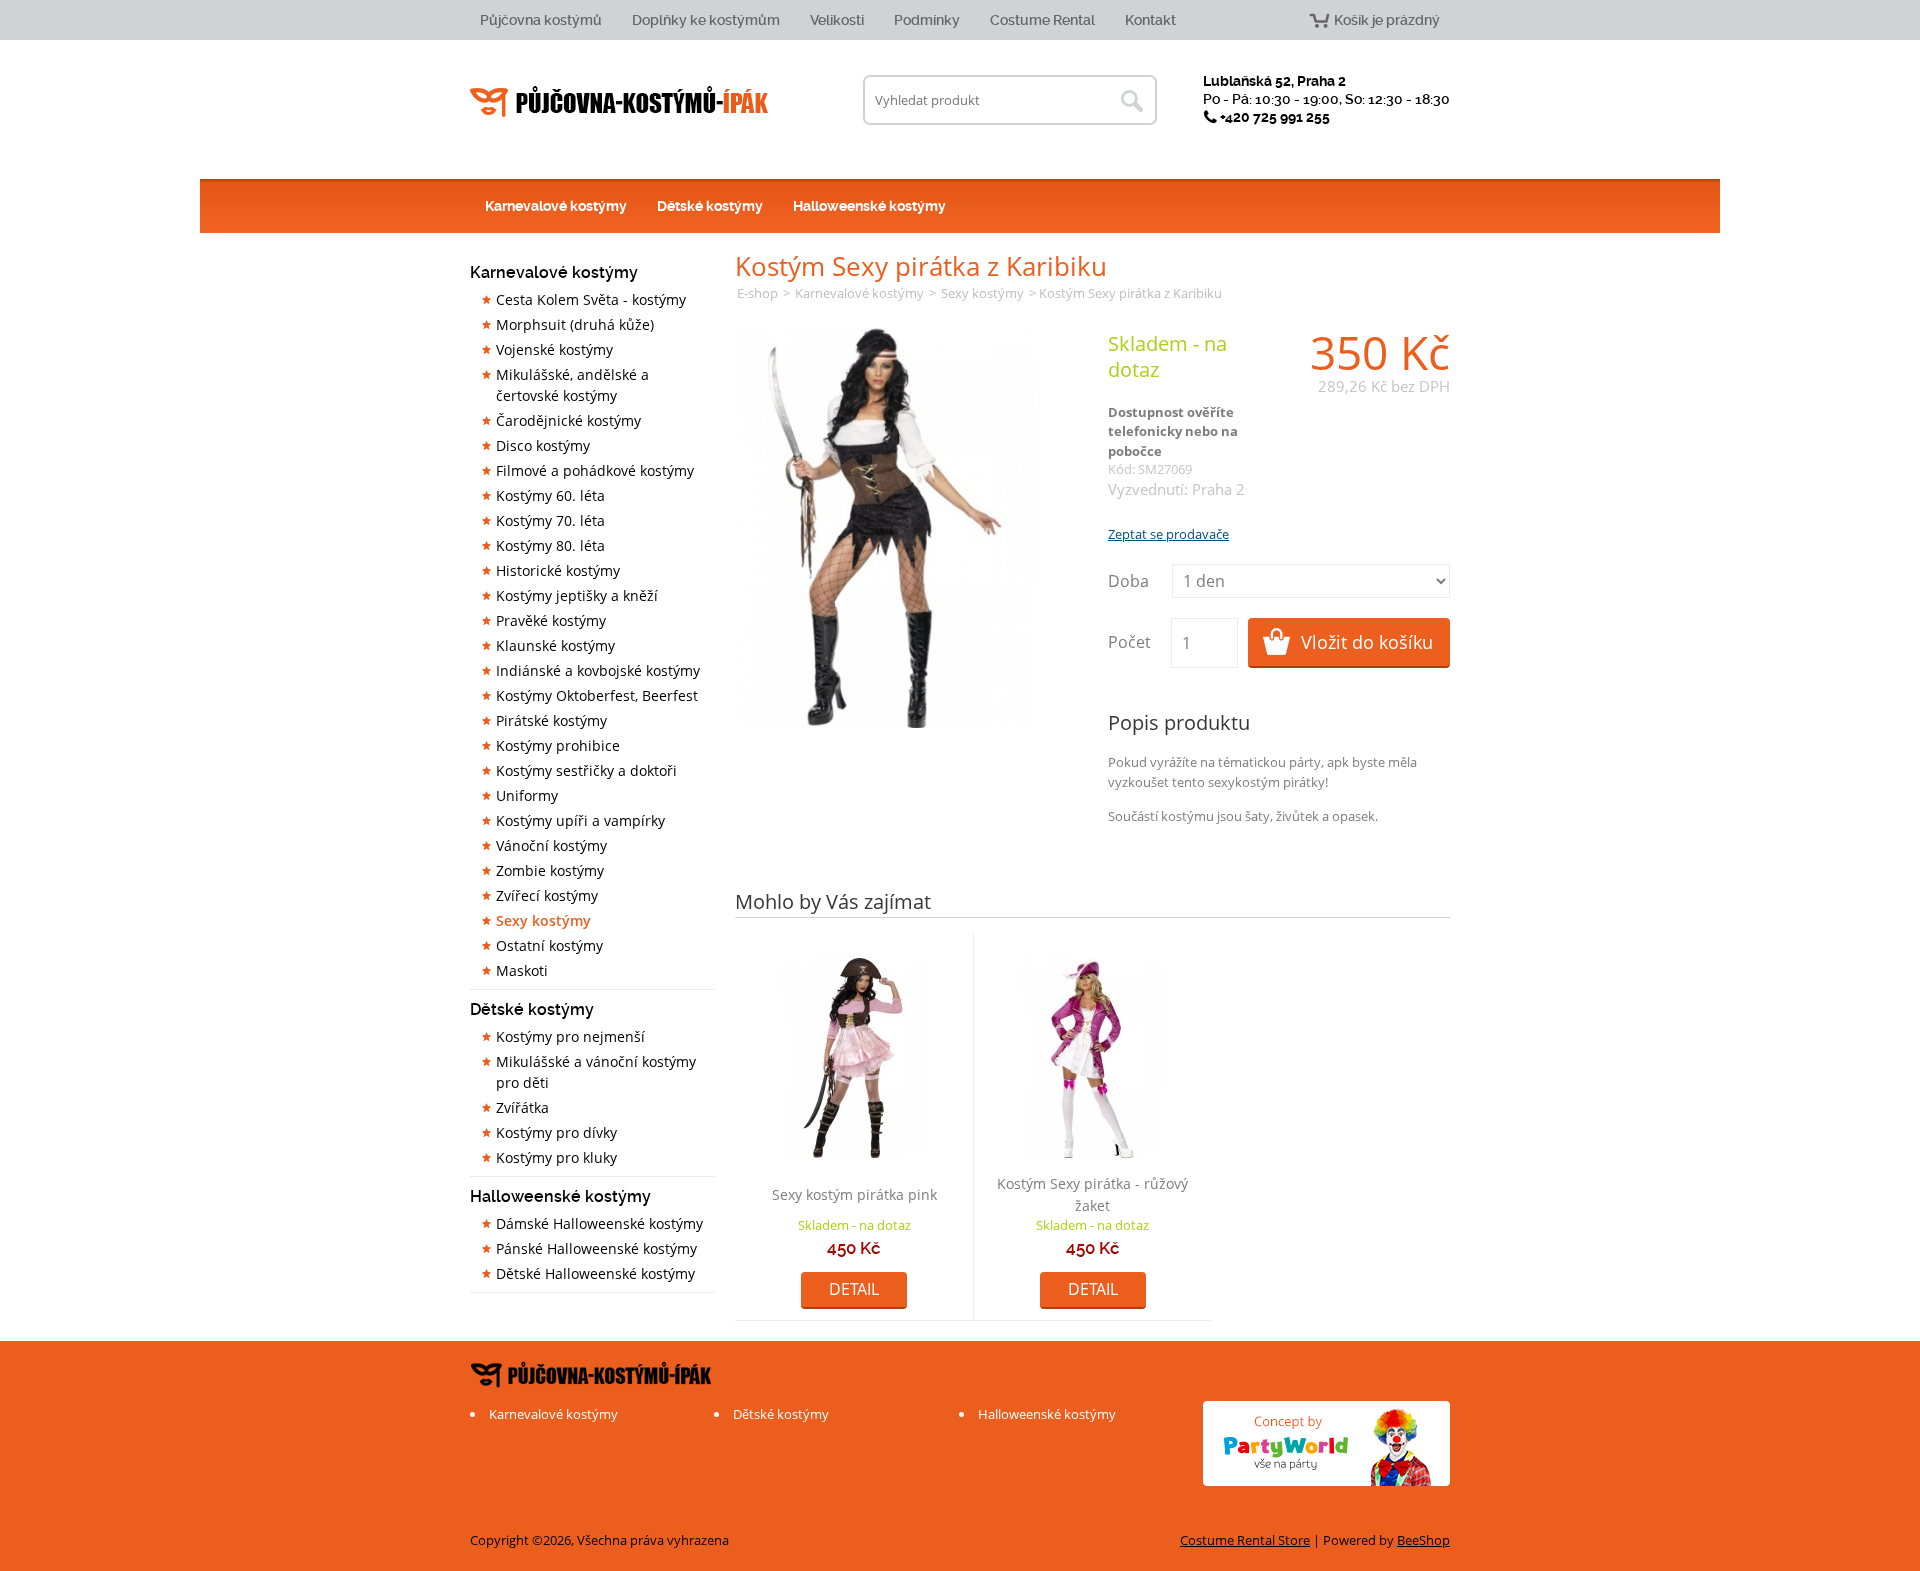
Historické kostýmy (558, 570)
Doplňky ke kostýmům (706, 20)
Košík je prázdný (1387, 20)
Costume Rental (1042, 20)
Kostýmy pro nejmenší (570, 1036)
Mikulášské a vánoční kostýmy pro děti (596, 1072)
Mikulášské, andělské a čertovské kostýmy (572, 385)
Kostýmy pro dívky (556, 1132)
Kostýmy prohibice (558, 745)
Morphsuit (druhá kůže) (575, 324)
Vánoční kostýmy (551, 845)
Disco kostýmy (543, 445)
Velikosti (837, 20)
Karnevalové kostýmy (556, 206)
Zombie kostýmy (550, 870)
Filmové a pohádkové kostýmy (595, 470)
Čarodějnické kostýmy (568, 420)
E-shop (757, 293)
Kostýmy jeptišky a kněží (577, 595)
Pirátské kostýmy (551, 720)
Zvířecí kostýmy (547, 895)
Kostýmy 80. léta (550, 545)
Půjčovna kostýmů (541, 20)
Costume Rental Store (1245, 1540)
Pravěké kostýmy (551, 620)
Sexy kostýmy (543, 920)
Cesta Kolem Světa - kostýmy (591, 299)
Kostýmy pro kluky (556, 1157)
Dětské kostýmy (710, 206)
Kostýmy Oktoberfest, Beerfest (597, 695)
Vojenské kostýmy (554, 349)
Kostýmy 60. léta (550, 495)
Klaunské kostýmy (555, 645)
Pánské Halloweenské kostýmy (596, 1248)
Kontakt (1150, 20)
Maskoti (522, 970)
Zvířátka (522, 1107)
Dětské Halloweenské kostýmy (595, 1273)
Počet (1129, 642)
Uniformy (527, 795)
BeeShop (1423, 1540)
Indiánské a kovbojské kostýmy (598, 670)
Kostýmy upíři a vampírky (580, 820)
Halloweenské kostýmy (869, 206)
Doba (1128, 581)
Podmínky (927, 20)
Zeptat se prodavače (1168, 534)
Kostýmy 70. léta (550, 520)
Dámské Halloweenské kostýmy (599, 1223)
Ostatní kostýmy (549, 945)
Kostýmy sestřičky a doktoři (586, 770)
